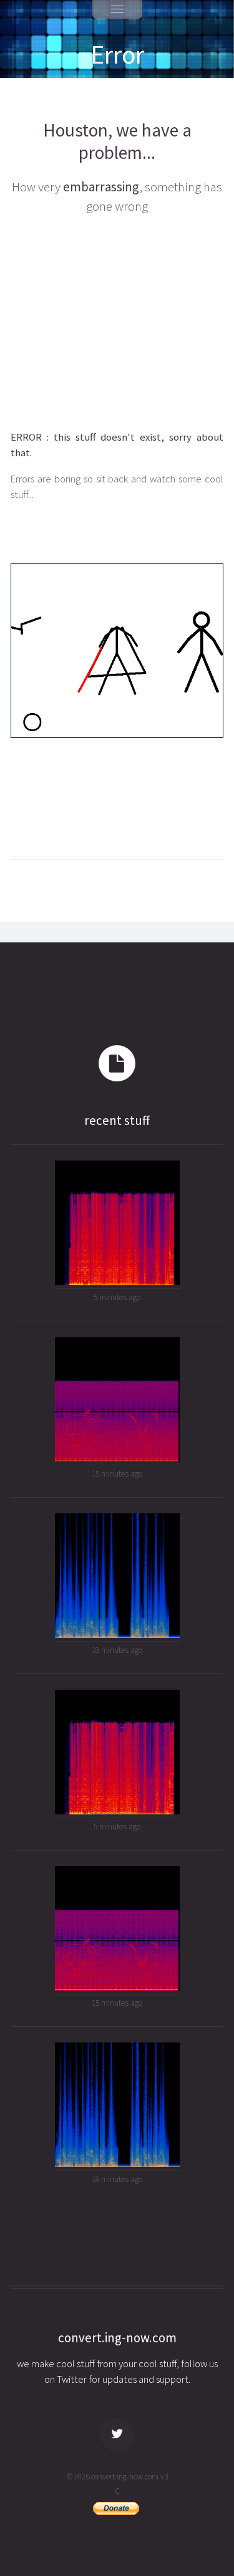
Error (117, 54)
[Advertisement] (117, 320)
